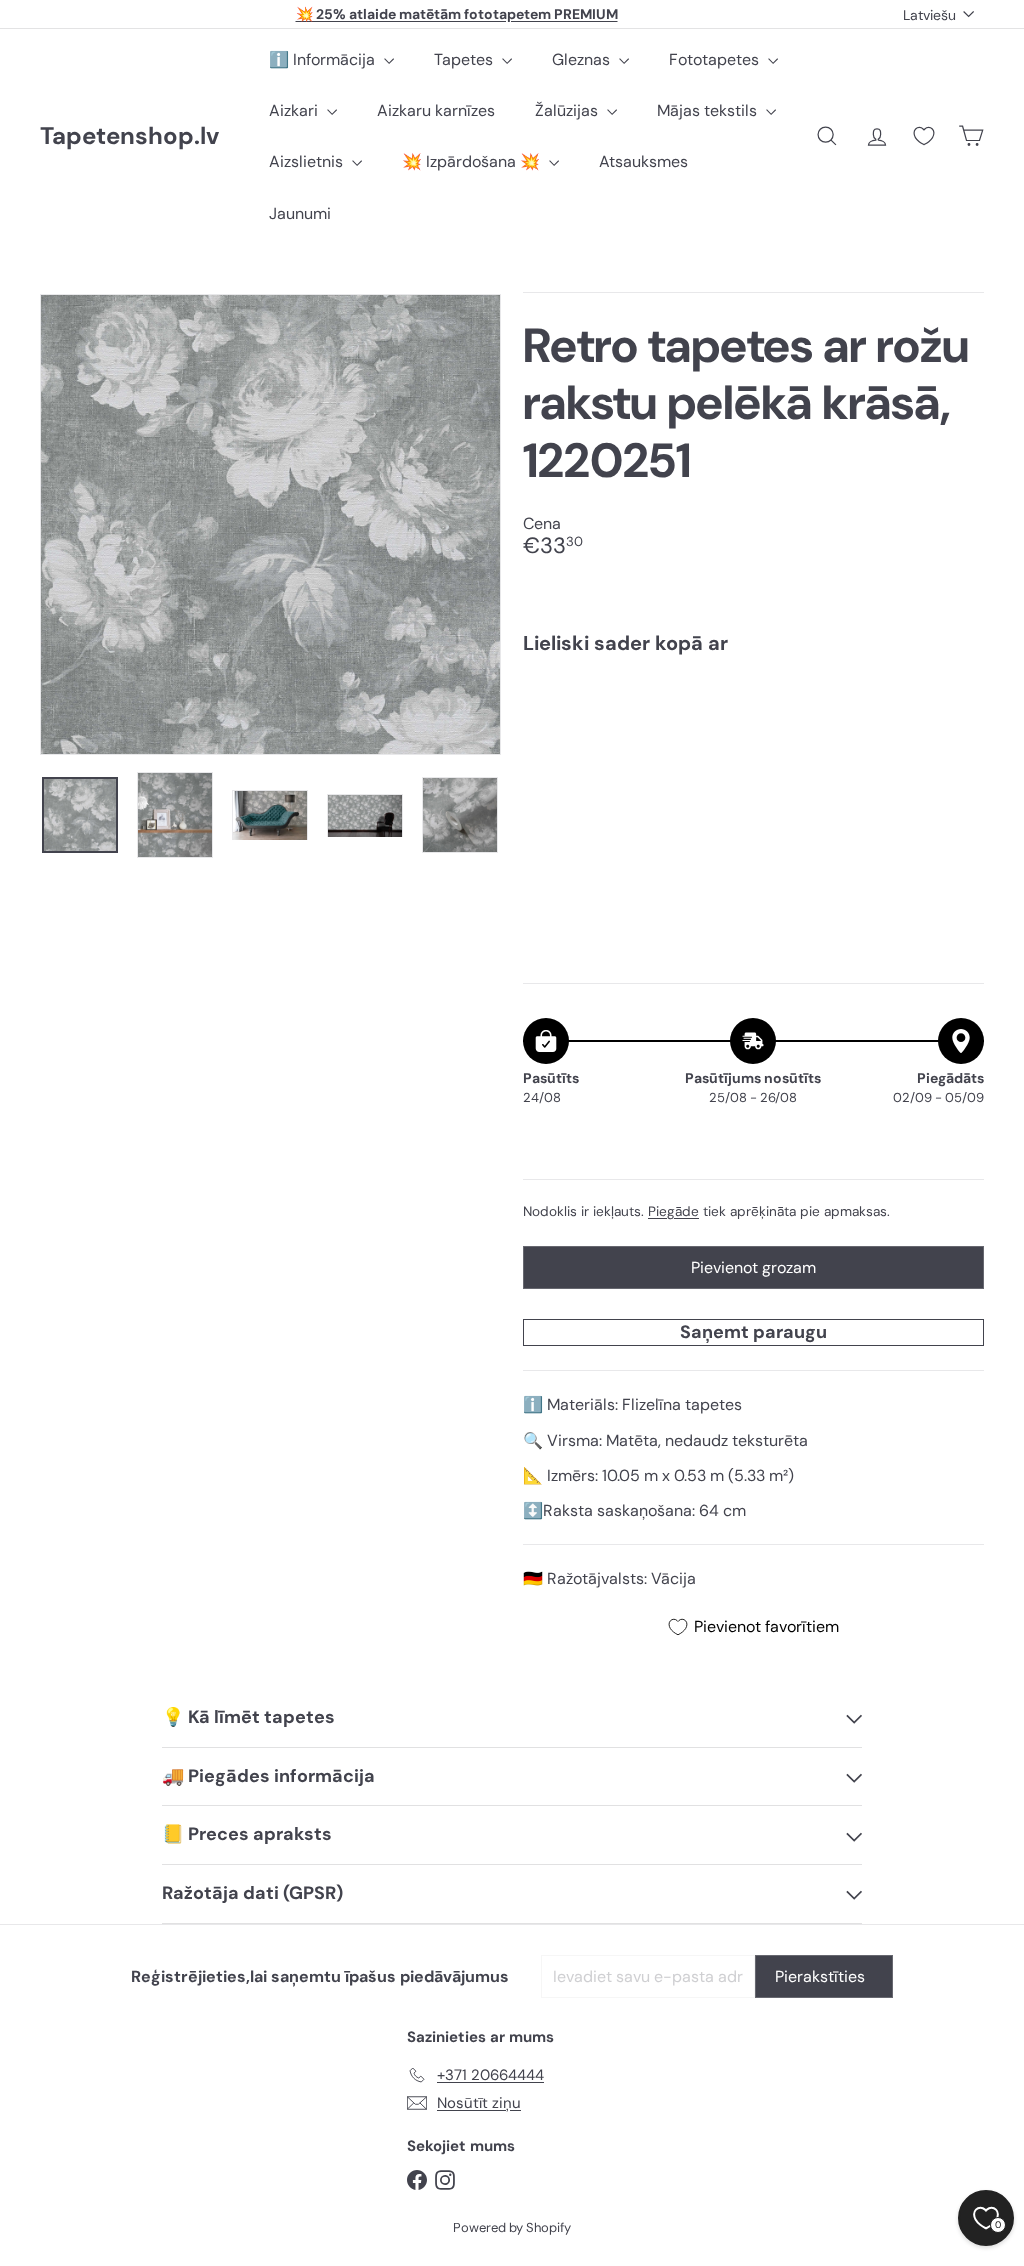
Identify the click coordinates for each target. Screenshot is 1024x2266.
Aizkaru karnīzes (436, 110)
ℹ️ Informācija (324, 59)
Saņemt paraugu (753, 1332)
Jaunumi (300, 213)
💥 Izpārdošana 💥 (473, 161)
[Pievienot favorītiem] (957, 711)
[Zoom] (270, 524)
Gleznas (583, 59)
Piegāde (673, 1211)
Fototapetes (716, 59)
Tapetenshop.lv (129, 136)
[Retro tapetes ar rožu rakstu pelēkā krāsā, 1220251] (753, 741)
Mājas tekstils (709, 110)
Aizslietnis (308, 161)
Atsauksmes (643, 161)
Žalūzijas (568, 110)
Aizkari (295, 110)
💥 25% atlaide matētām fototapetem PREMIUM (457, 14)
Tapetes (465, 59)
